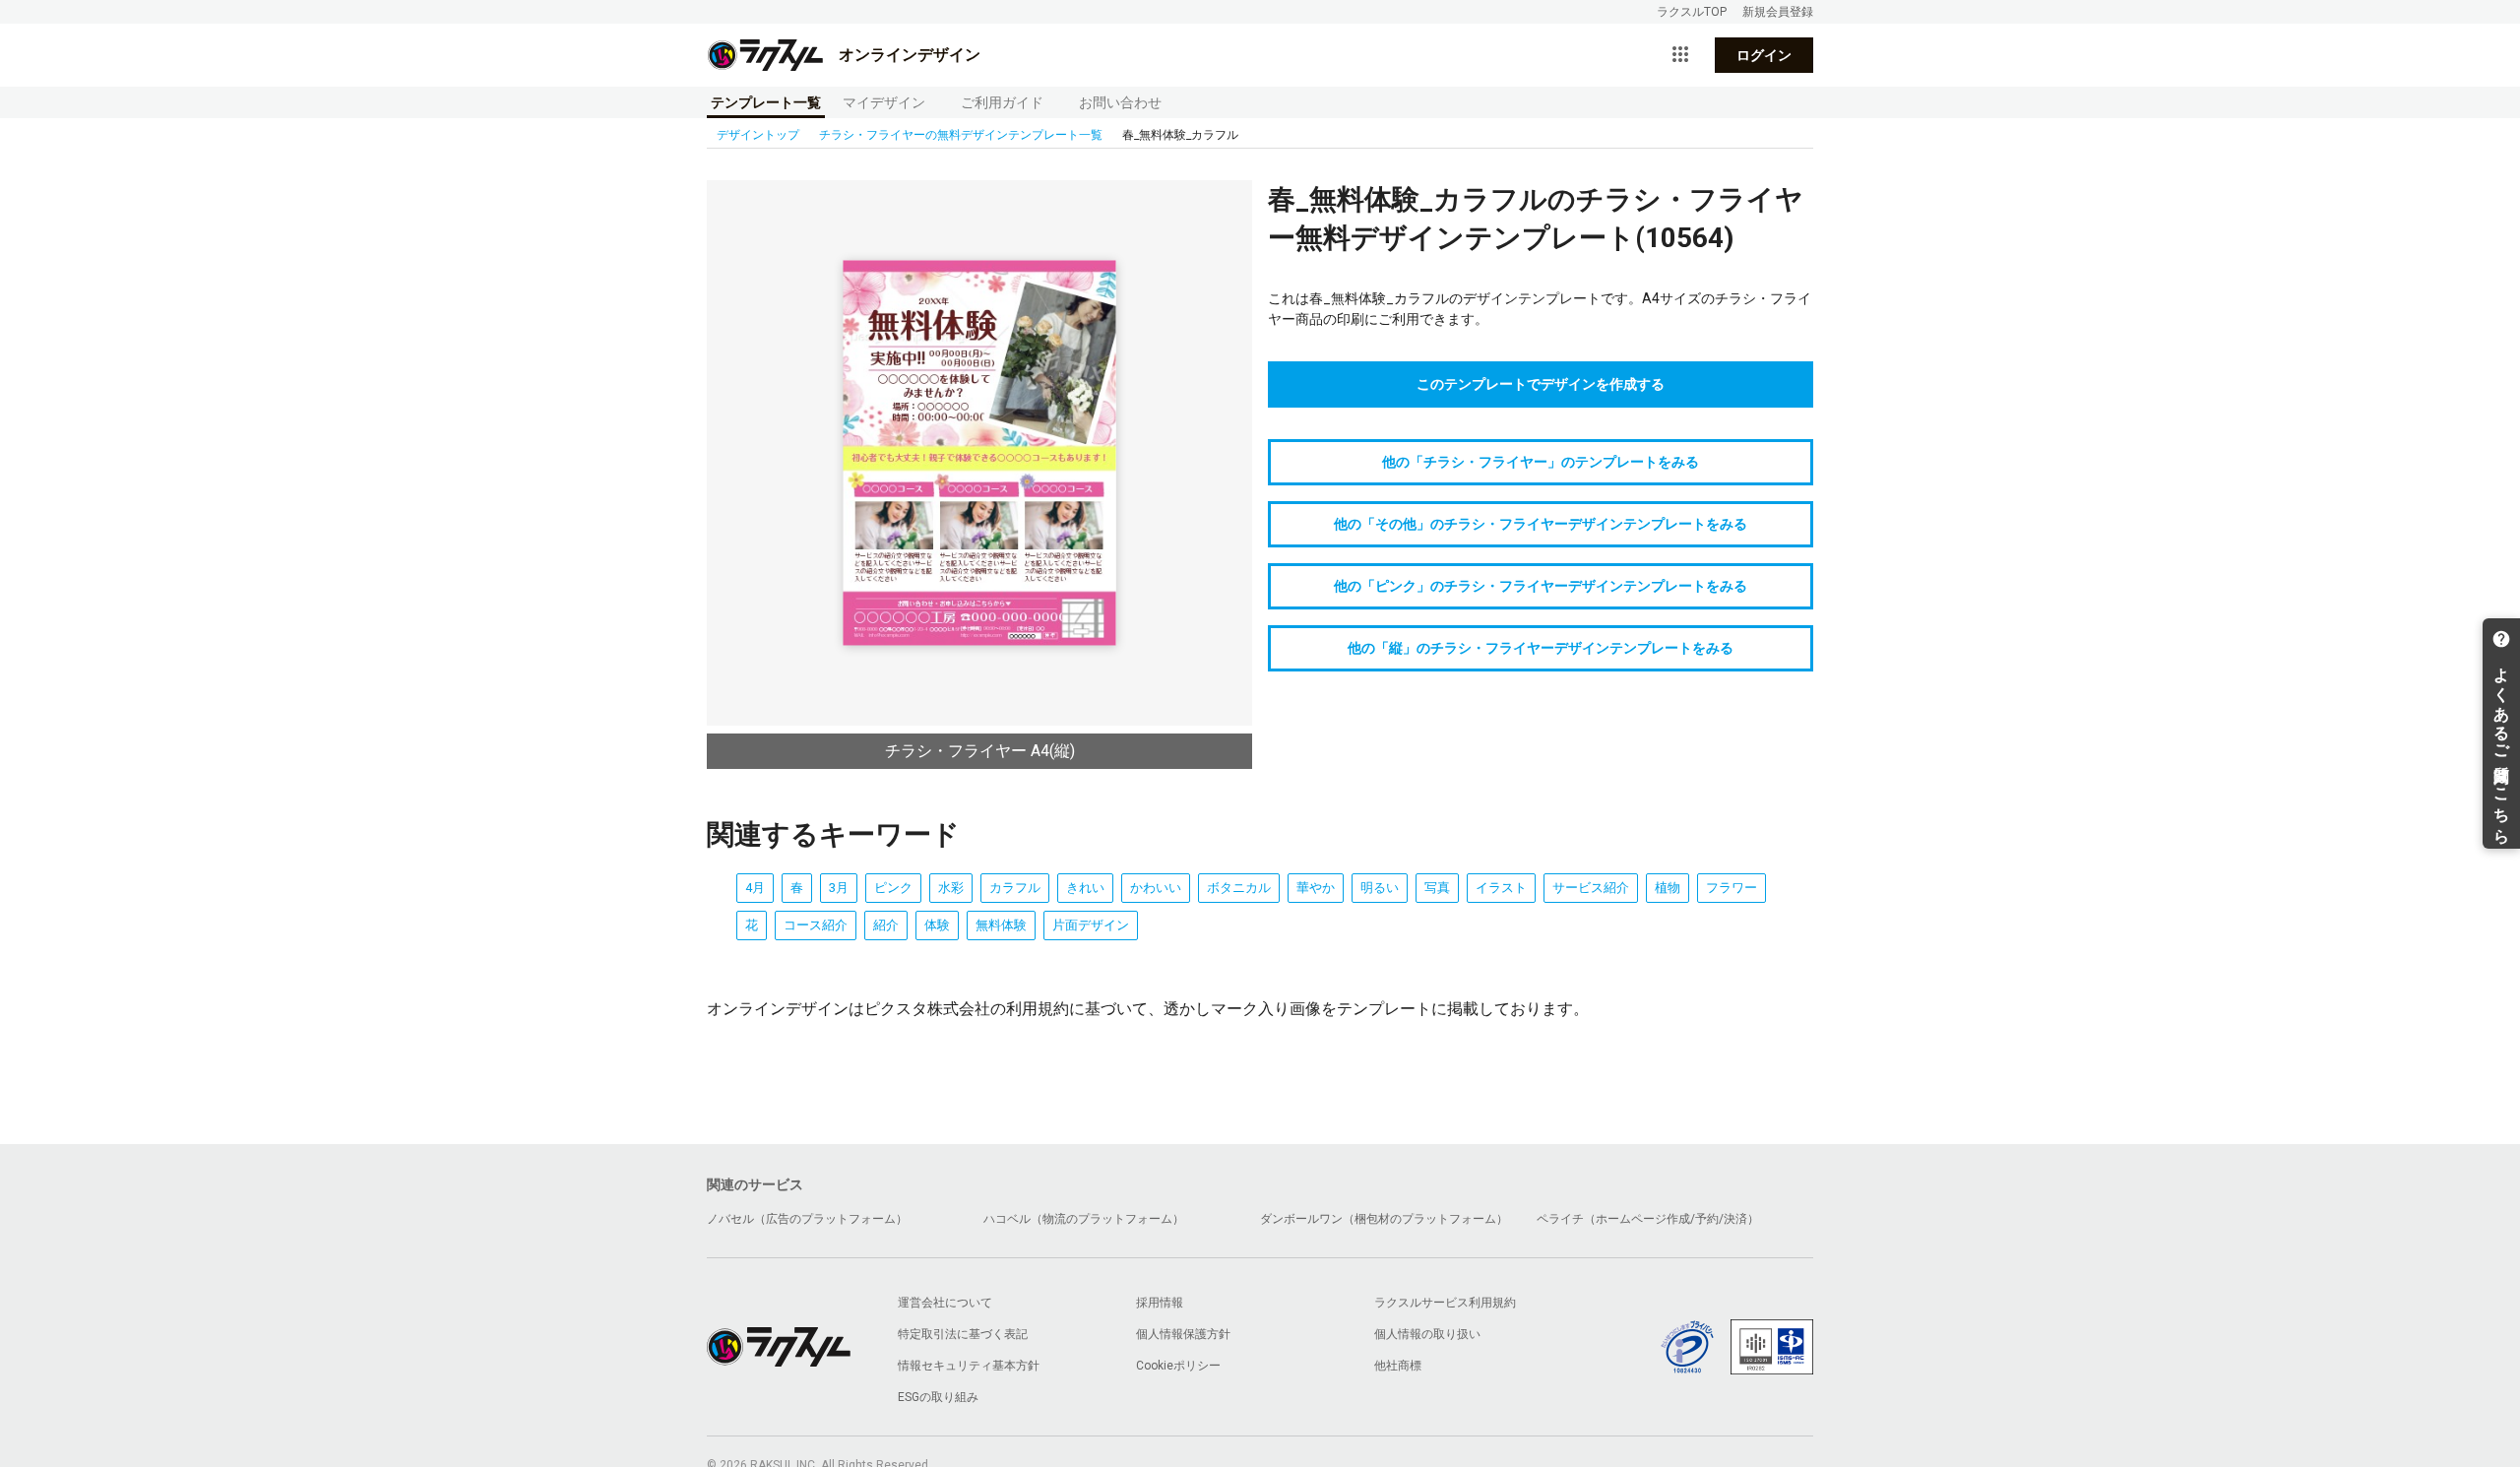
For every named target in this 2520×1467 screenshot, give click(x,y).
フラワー (1732, 888)
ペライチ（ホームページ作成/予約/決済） (1648, 1219)
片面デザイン (1091, 925)
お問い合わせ (1120, 102)
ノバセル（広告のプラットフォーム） (807, 1219)
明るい (1380, 888)
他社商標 (1398, 1366)
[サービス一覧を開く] (1680, 55)
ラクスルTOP (1692, 12)
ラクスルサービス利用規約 (1445, 1303)
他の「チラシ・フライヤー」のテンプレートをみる (1541, 462)
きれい (1085, 888)
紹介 (886, 925)
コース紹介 (816, 925)
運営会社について (945, 1303)
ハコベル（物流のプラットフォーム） (1084, 1219)
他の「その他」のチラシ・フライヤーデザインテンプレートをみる (1541, 524)
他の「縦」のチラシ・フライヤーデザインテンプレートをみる (1541, 648)
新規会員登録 (1778, 12)
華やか (1316, 888)
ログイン (1764, 55)
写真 (1437, 888)
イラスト (1501, 888)
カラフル (1015, 888)
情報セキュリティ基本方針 (969, 1366)
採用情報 (1160, 1303)
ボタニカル (1239, 888)
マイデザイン (884, 102)
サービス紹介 (1591, 888)
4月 (755, 888)
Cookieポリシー (1178, 1366)
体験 (937, 925)
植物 (1668, 888)
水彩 (951, 888)
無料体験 (1001, 925)
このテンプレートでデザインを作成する (1541, 384)
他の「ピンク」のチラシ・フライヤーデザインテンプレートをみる (1541, 586)
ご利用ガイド (1002, 102)
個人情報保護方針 (1183, 1334)
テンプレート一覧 (766, 102)
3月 (839, 888)
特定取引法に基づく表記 (963, 1334)
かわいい (1156, 888)
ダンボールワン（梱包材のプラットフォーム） (1384, 1219)
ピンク (893, 888)
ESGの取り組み (938, 1397)
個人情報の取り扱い (1427, 1334)
